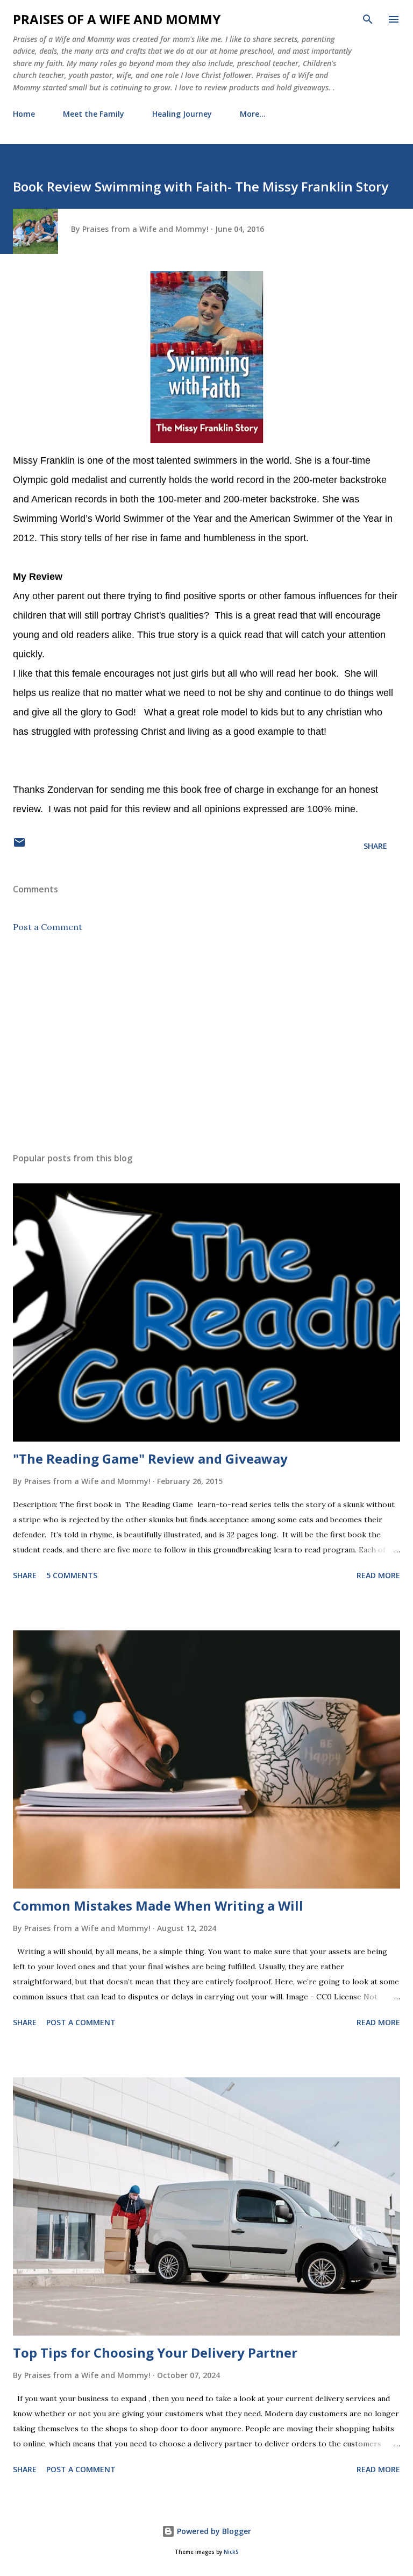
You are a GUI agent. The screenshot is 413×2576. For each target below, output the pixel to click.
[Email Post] (19, 846)
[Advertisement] (206, 1042)
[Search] (368, 19)
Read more (378, 1575)
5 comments (72, 1575)
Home (24, 114)
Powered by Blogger (213, 2531)
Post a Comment (48, 927)
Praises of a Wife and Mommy (117, 19)
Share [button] (375, 846)
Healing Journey (182, 114)
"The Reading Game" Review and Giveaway (150, 1459)
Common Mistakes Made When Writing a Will (158, 1906)
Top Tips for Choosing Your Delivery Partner (155, 2353)
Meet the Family (94, 114)
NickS (231, 2552)
